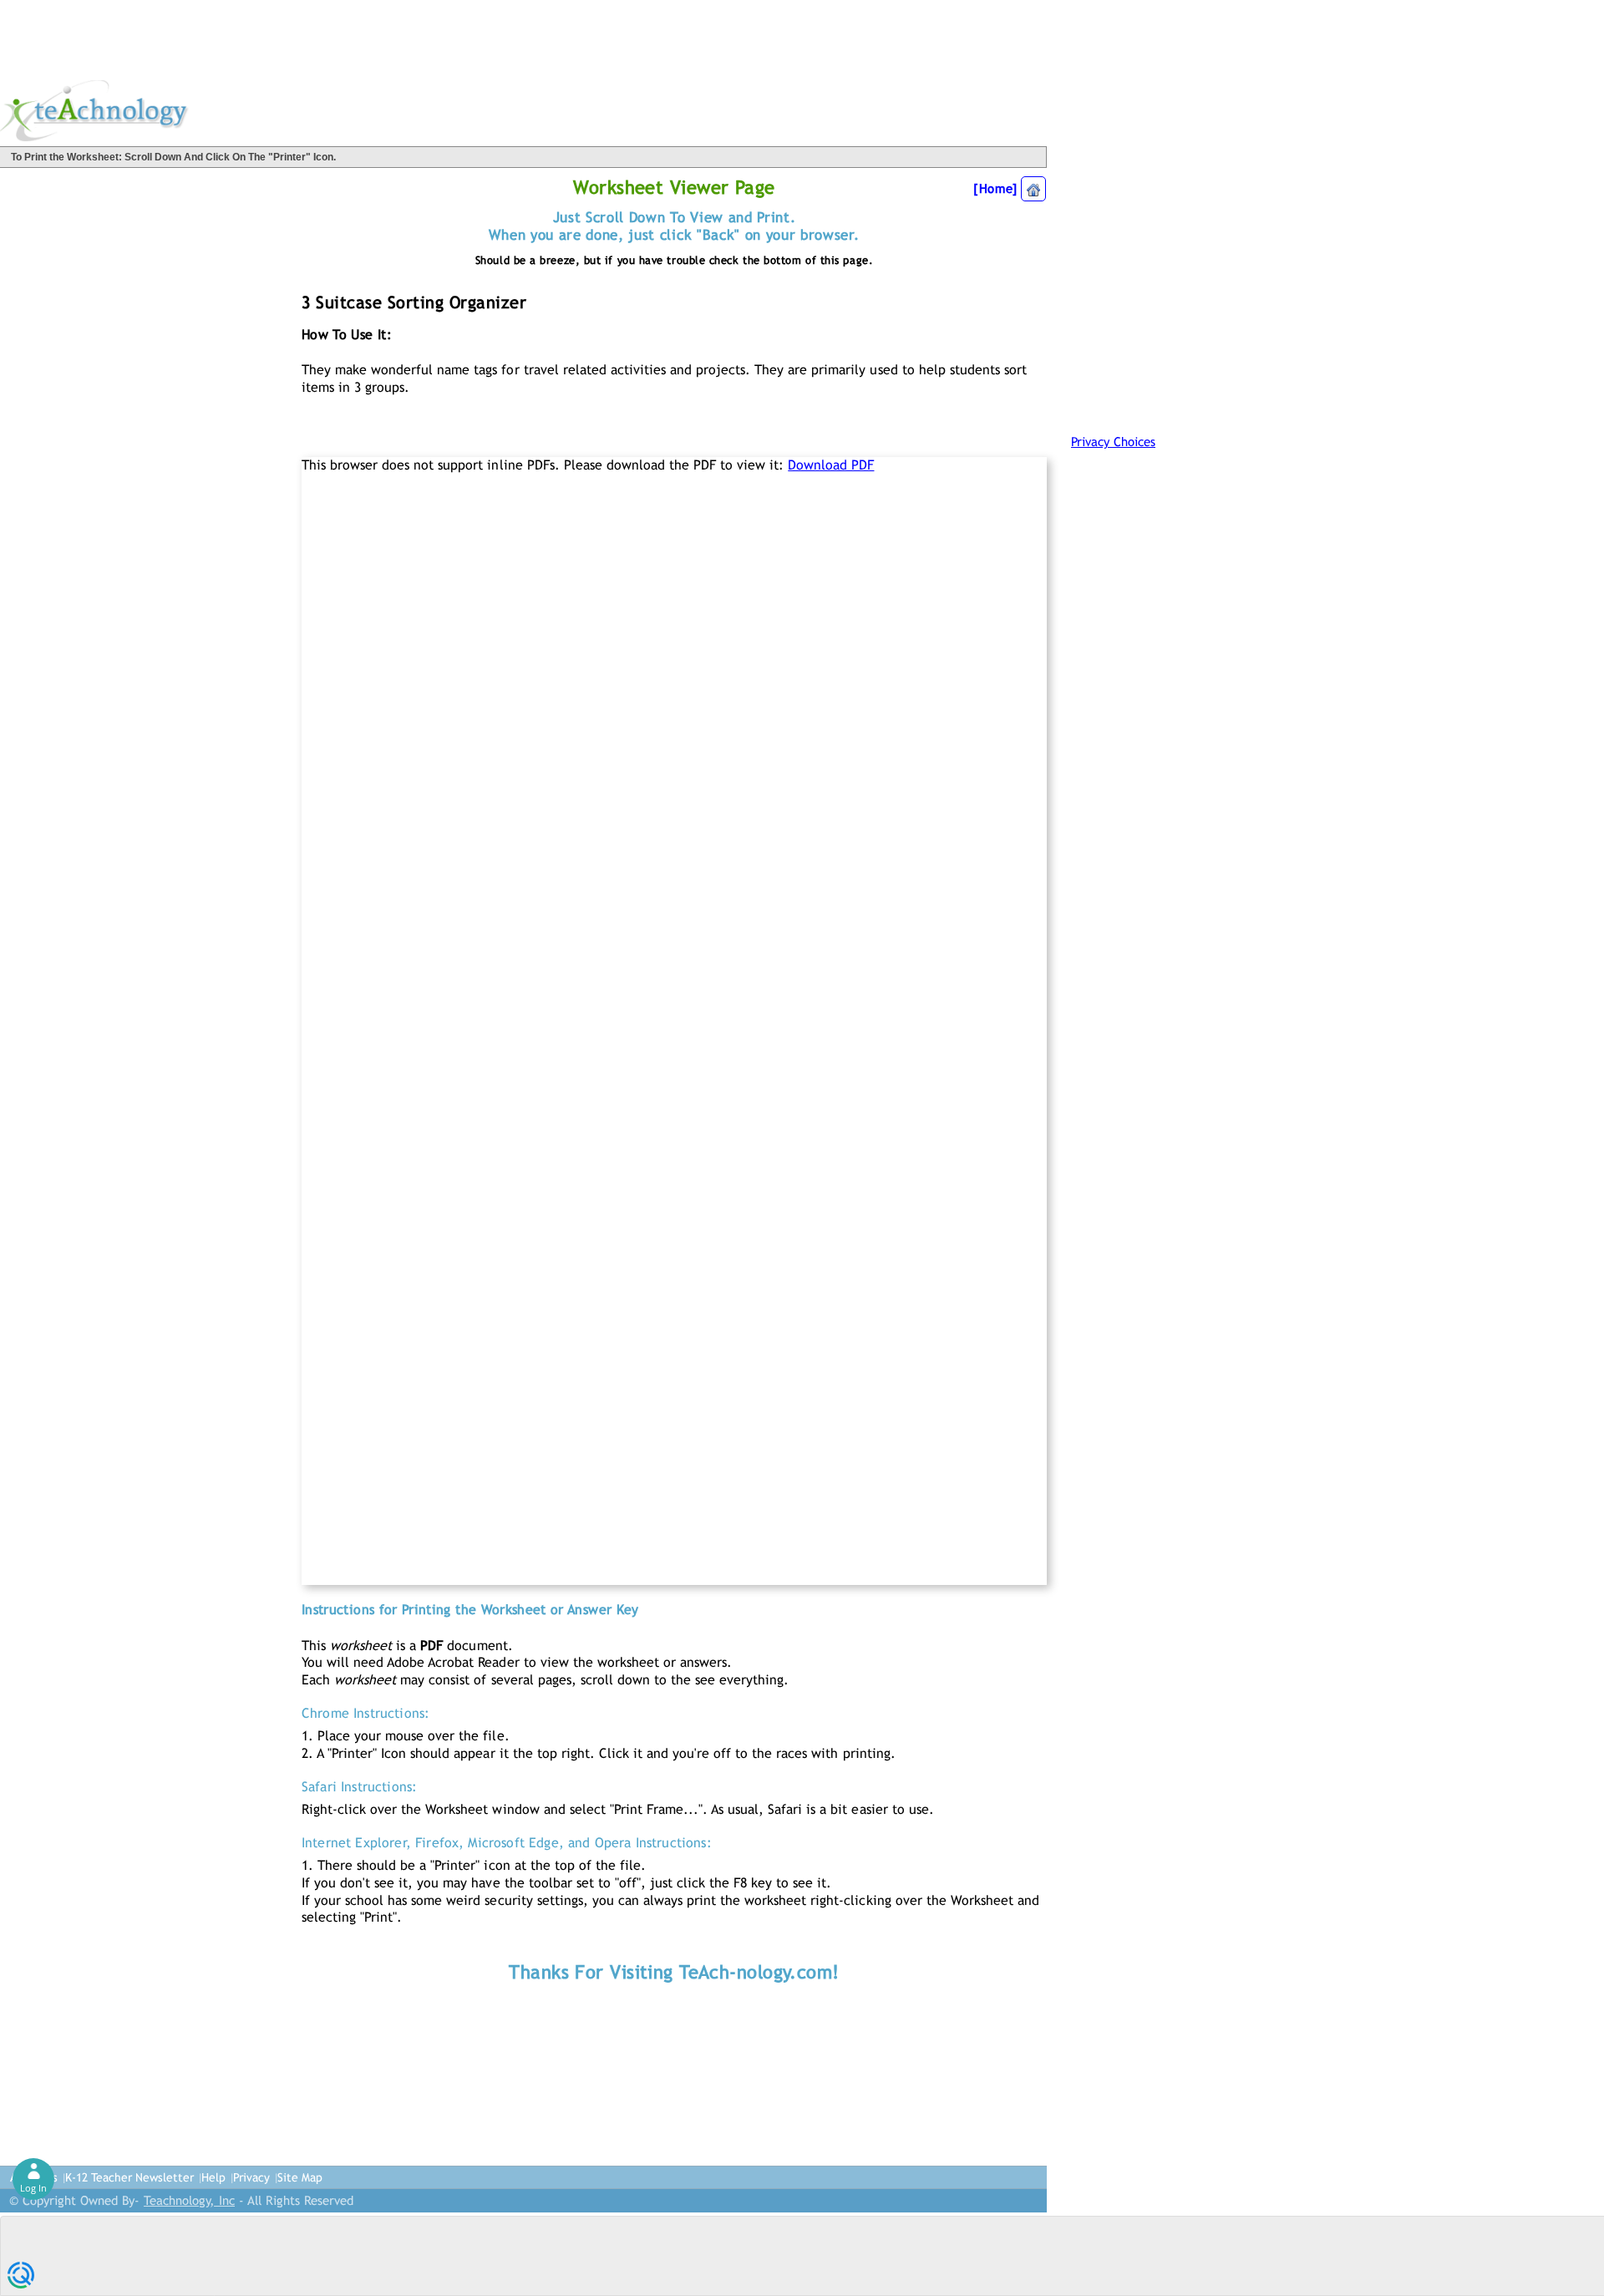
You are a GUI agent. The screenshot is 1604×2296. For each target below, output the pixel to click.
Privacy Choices (1113, 442)
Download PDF (831, 465)
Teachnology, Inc (189, 2200)
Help (213, 2177)
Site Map (300, 2177)
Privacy (251, 2177)
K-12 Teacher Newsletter (129, 2177)
